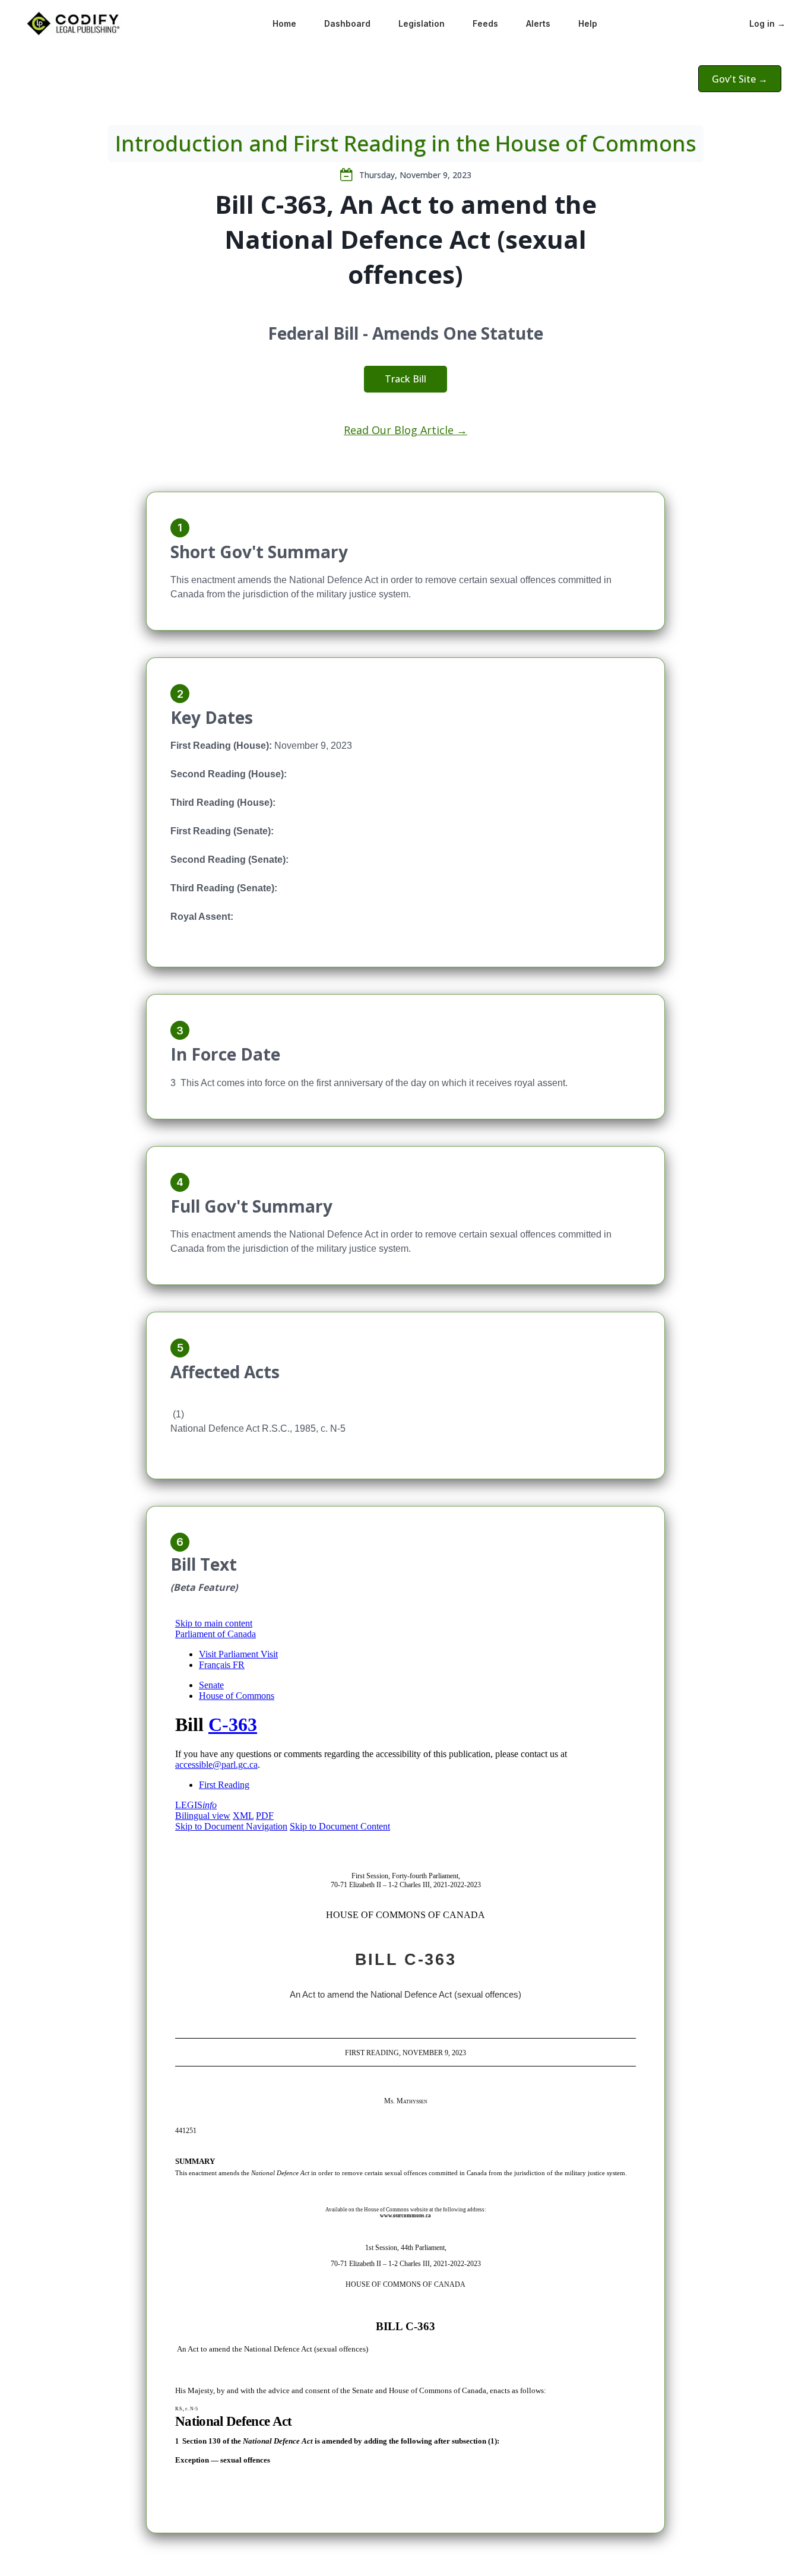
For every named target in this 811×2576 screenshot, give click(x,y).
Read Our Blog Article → (405, 430)
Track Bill (405, 379)
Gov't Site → (740, 79)
